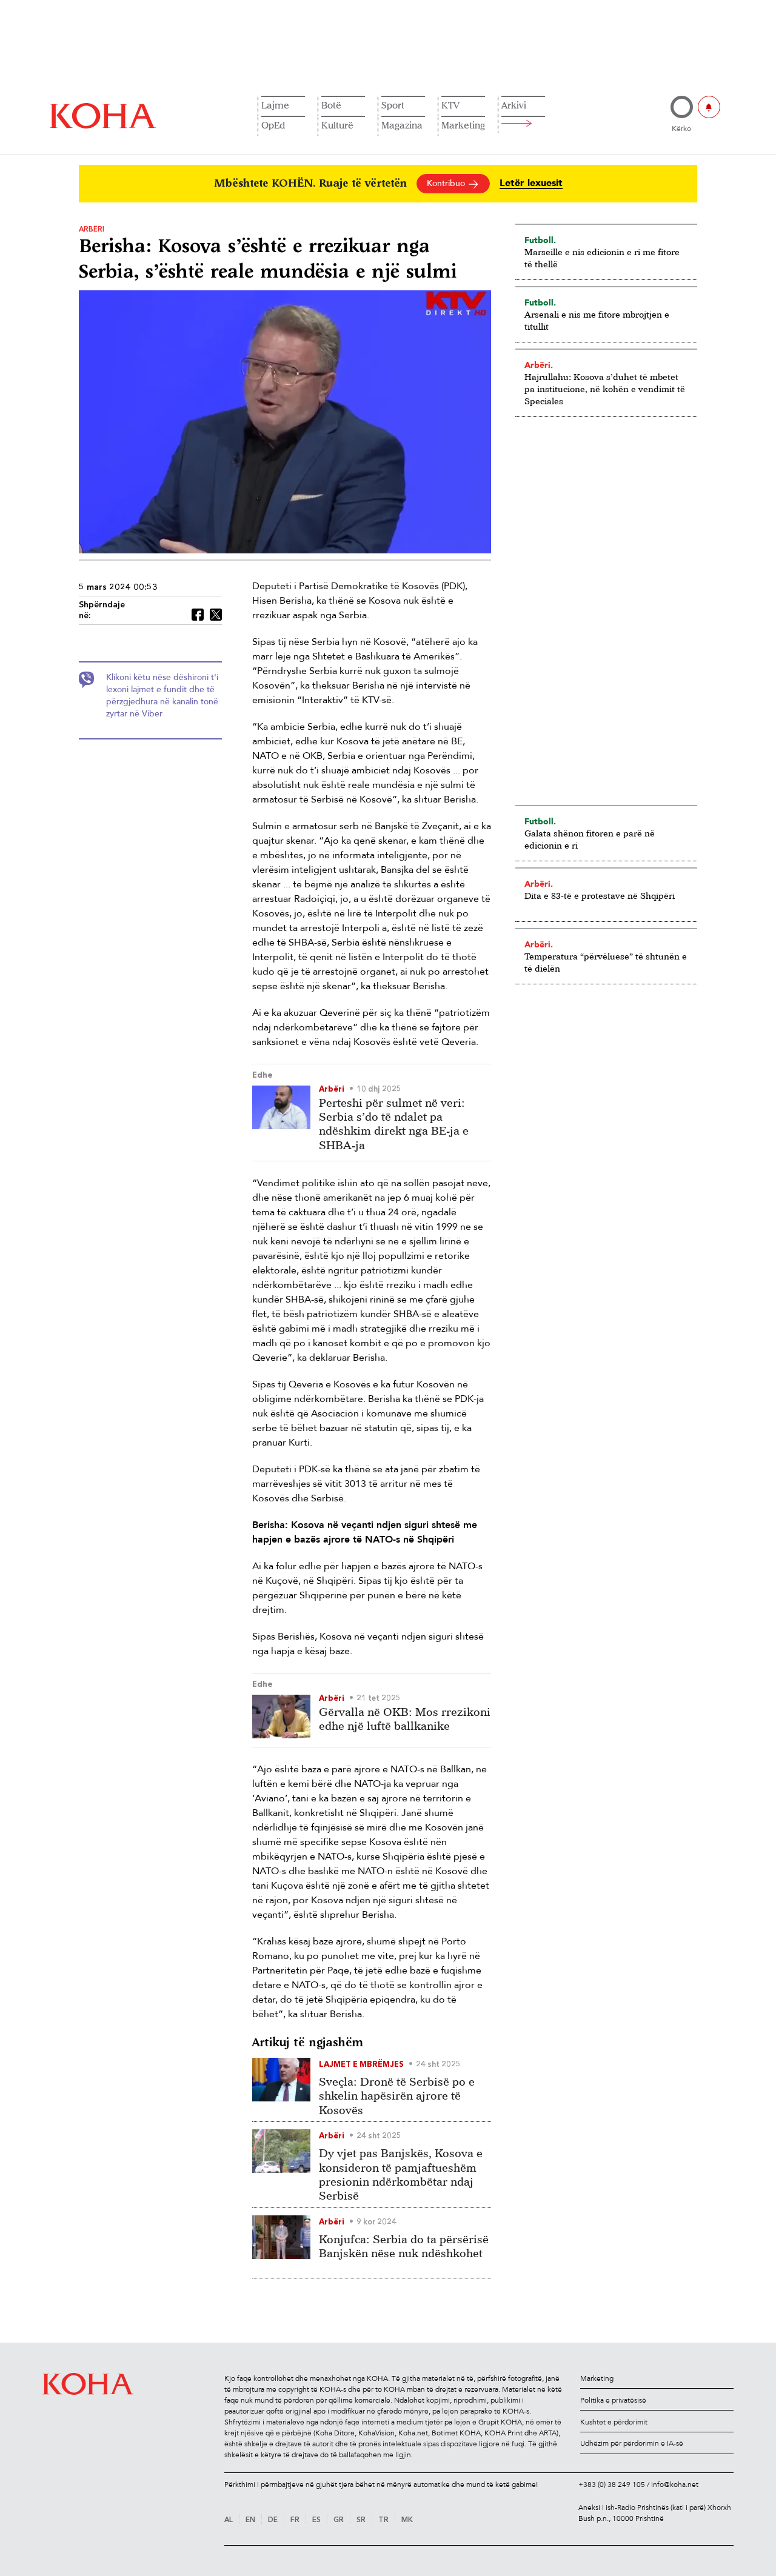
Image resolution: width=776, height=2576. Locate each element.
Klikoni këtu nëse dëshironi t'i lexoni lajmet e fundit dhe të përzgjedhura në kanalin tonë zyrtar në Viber (162, 696)
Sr (361, 2520)
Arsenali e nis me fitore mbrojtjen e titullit (597, 320)
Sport (393, 105)
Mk (407, 2520)
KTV (450, 105)
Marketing (463, 125)
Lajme (275, 105)
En (250, 2520)
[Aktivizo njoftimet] (709, 107)
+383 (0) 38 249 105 (612, 2484)
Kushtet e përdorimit (614, 2422)
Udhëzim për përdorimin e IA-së (632, 2443)
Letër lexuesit (531, 183)
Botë (331, 105)
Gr (339, 2520)
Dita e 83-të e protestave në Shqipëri (600, 896)
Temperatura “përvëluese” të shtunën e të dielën (606, 962)
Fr (295, 2520)
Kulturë (337, 125)
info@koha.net (675, 2484)
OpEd (273, 125)
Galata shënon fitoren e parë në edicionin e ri (590, 839)
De (273, 2520)
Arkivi (514, 105)
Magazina (402, 125)
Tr (383, 2520)
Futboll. (540, 240)
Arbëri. (539, 365)
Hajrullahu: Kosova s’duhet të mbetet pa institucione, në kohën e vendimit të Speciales (605, 389)
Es (316, 2520)
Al (229, 2520)
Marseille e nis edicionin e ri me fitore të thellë (602, 258)
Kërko (681, 128)
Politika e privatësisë (613, 2400)
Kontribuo (447, 183)
